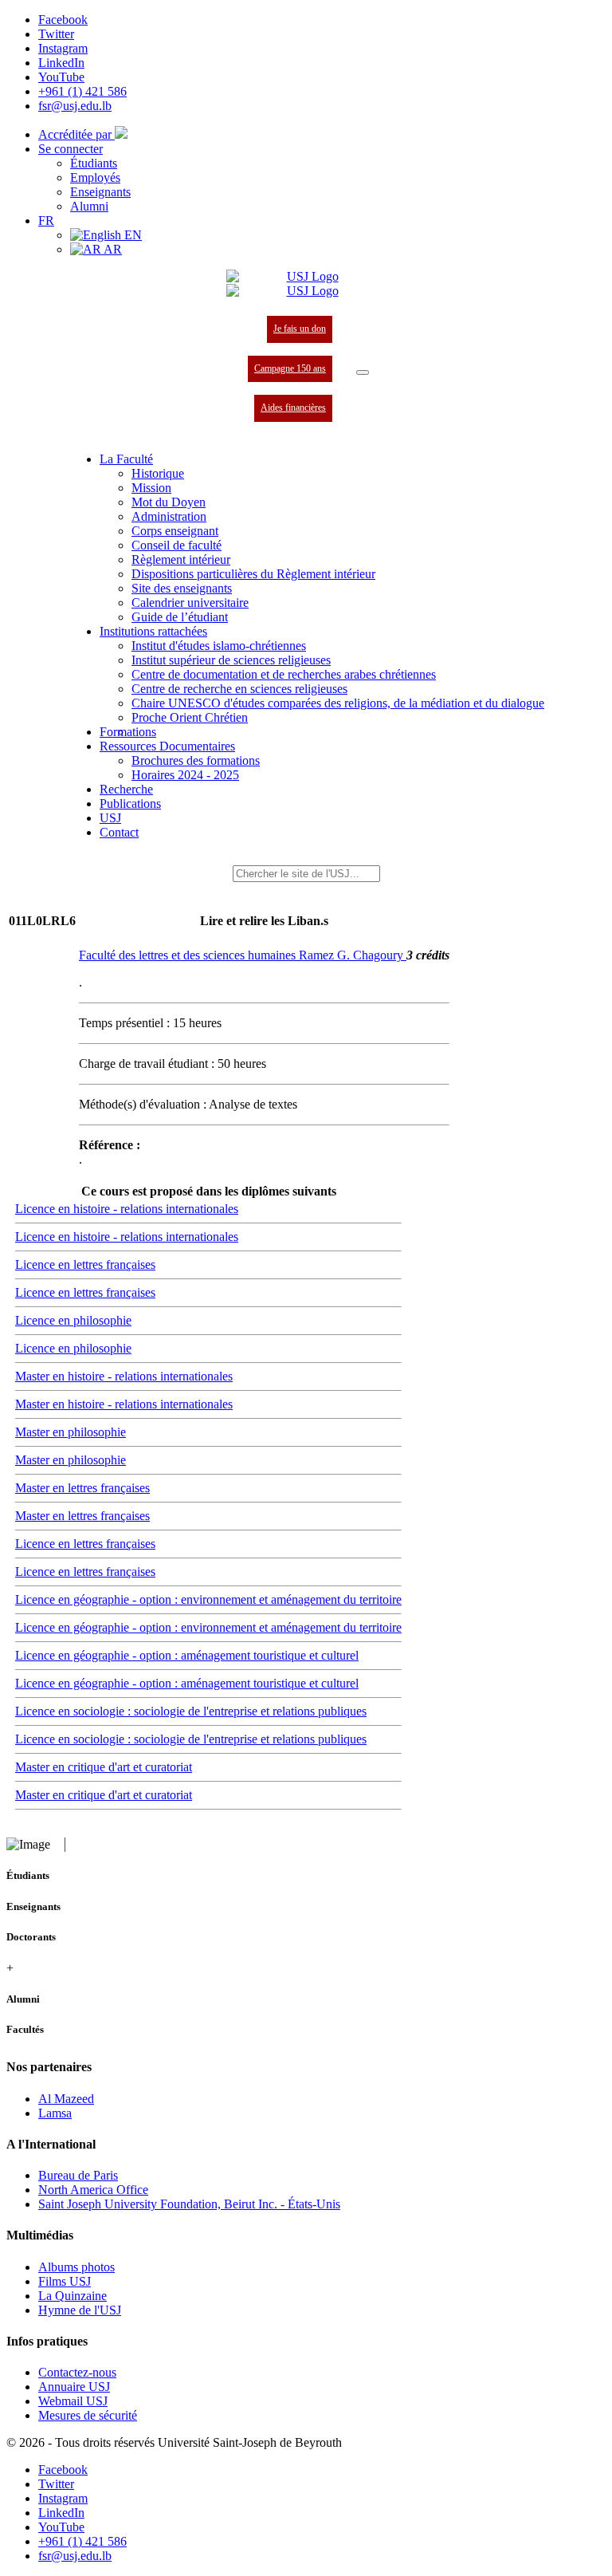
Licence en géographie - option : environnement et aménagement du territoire (208, 1599)
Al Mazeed (66, 2099)
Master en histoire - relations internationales (124, 1376)
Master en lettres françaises (82, 1488)
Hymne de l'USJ (80, 2310)
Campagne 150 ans (290, 368)
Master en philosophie (71, 1432)
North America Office (93, 2190)
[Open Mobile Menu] (363, 372)
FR (46, 221)
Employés (95, 177)
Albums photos (76, 2267)
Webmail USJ (73, 2401)
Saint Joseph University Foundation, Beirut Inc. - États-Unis (189, 2204)
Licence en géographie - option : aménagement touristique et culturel (187, 1655)
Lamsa (55, 2113)
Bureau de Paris (78, 2175)
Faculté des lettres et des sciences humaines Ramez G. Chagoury (243, 955)
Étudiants (94, 163)
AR (112, 249)
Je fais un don (300, 329)
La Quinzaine (73, 2296)
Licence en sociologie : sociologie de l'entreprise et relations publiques (191, 1711)
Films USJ (65, 2281)
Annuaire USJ (74, 2387)
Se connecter (71, 149)
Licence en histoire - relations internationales (127, 1209)
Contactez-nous (77, 2372)
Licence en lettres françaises (85, 1264)
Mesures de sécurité (88, 2415)
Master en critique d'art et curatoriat (104, 1767)
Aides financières (293, 408)
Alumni (89, 206)
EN (131, 235)
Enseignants (100, 192)
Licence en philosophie (73, 1320)
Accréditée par (76, 134)
